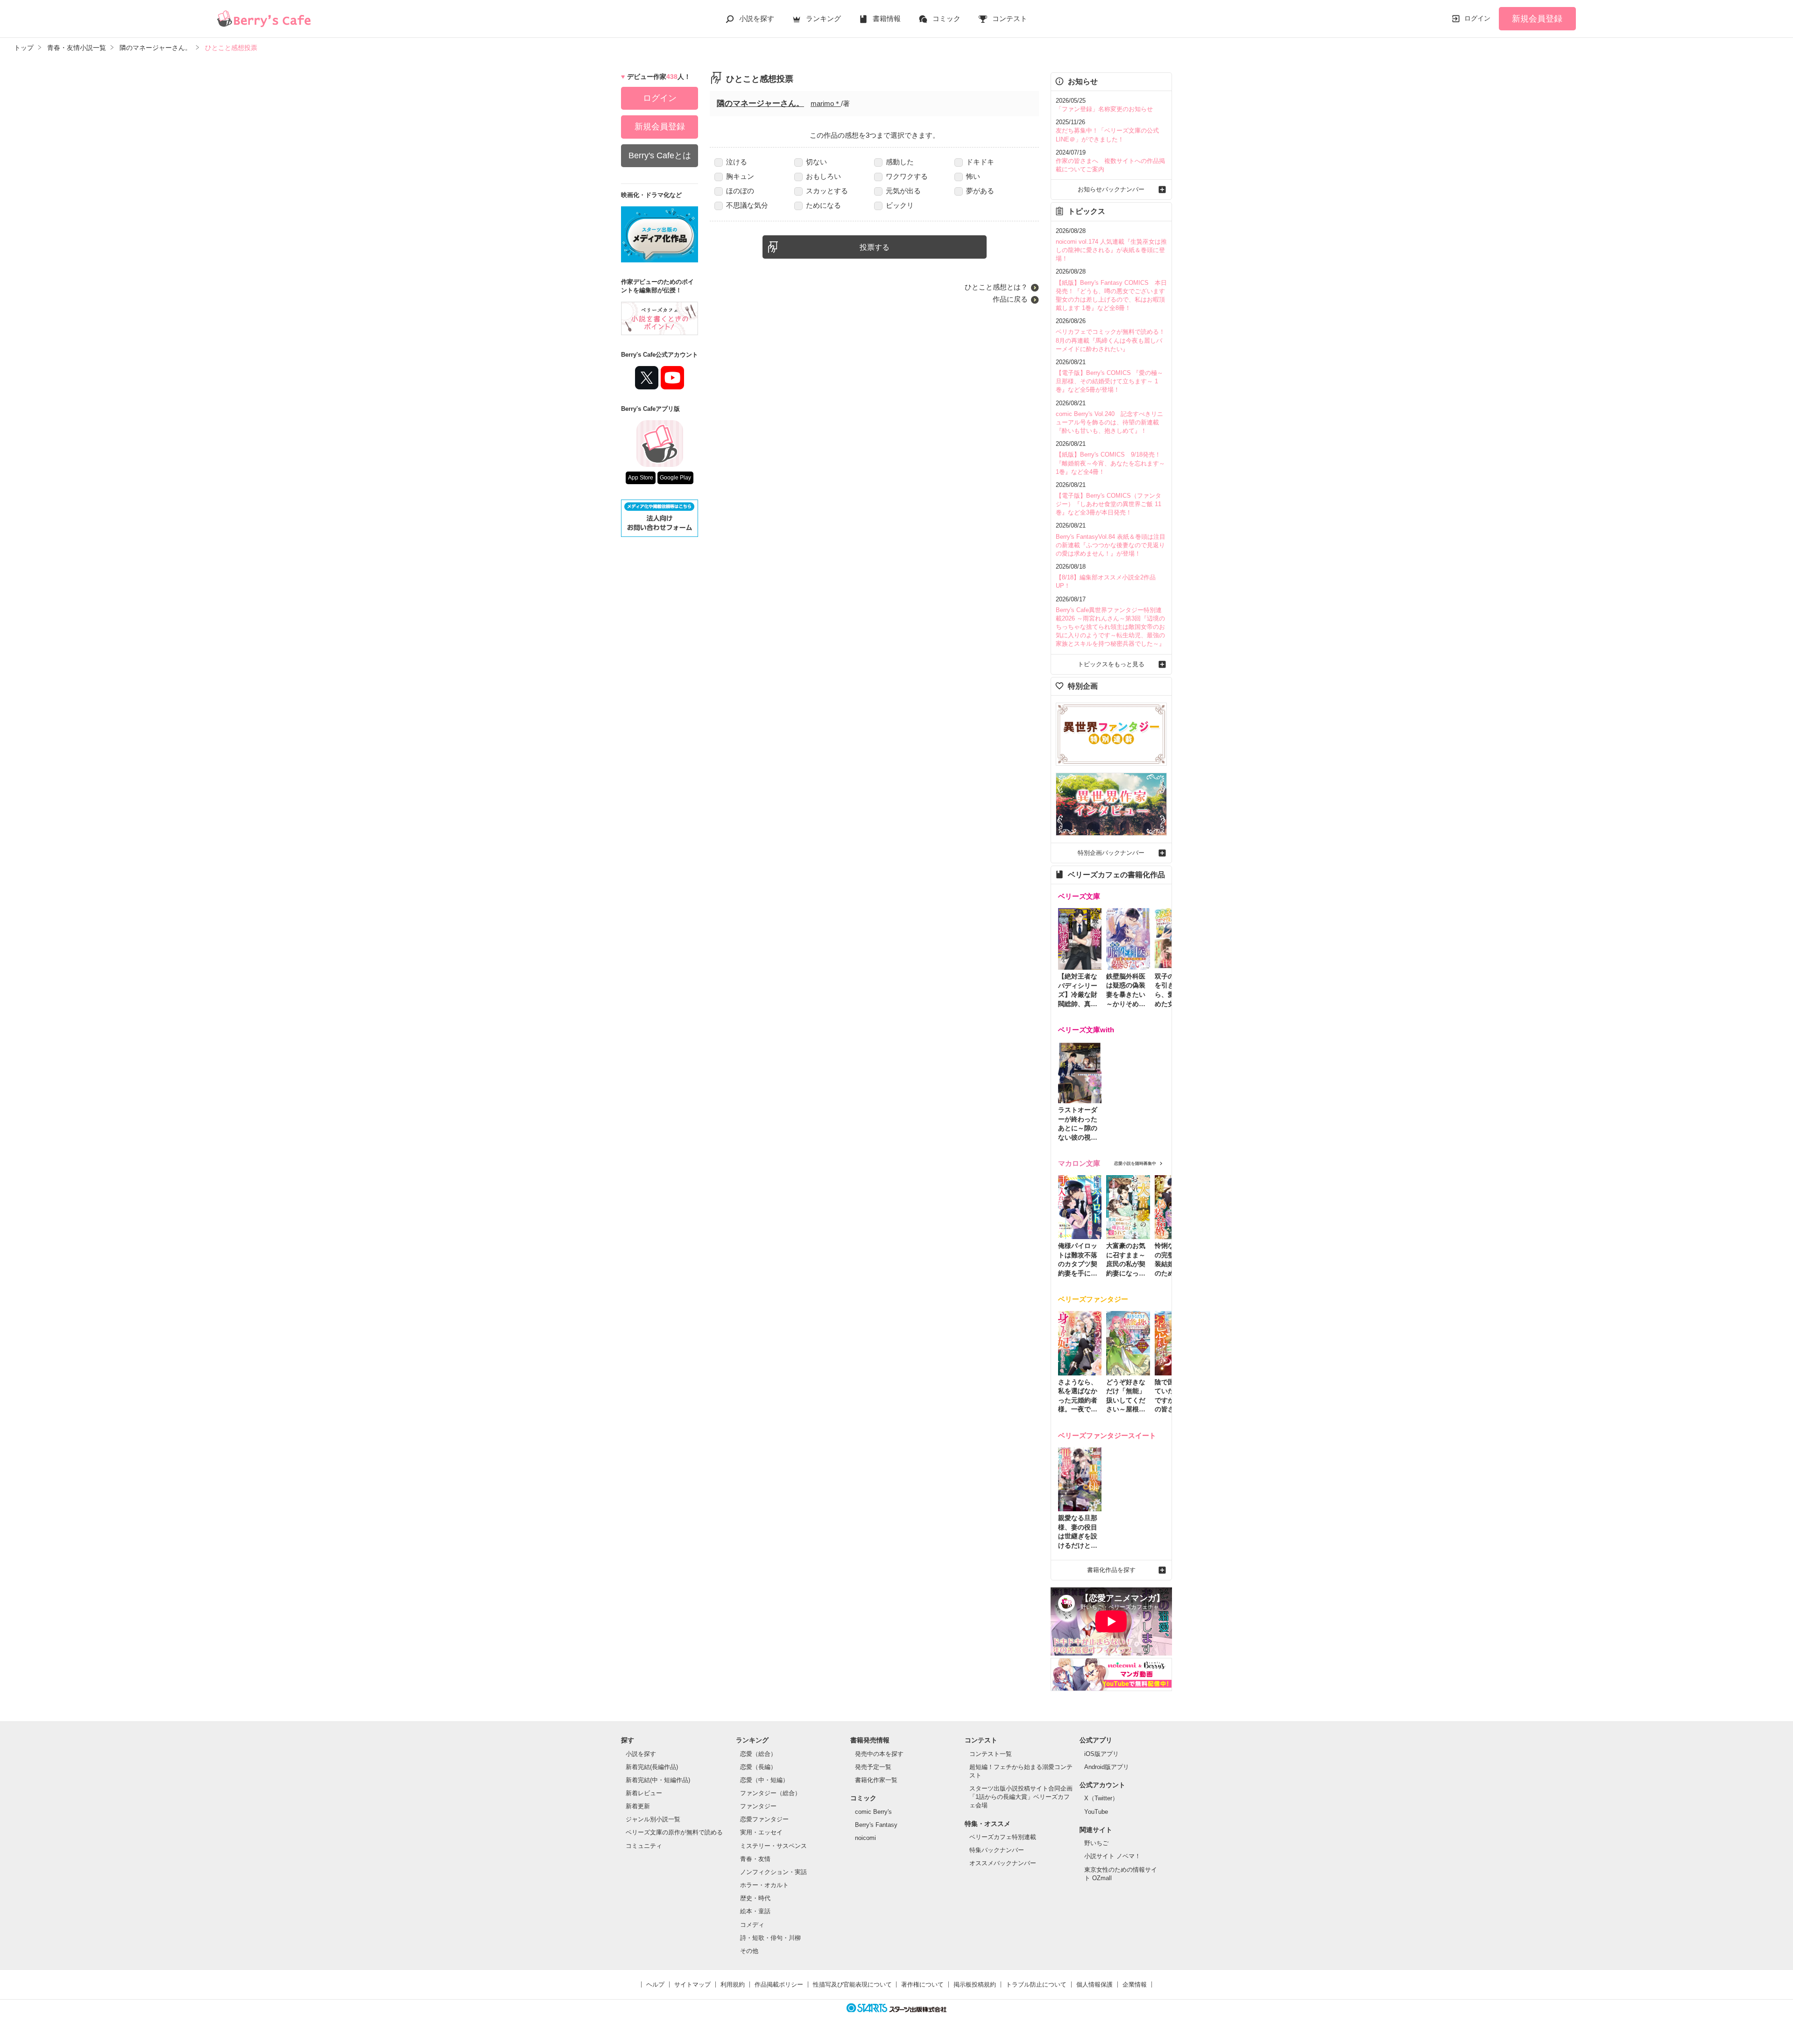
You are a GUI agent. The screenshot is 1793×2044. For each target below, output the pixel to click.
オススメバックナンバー (1003, 1863)
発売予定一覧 (873, 1767)
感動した (900, 162)
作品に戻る (1010, 299)
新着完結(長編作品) (652, 1767)
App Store (641, 478)
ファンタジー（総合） (770, 1793)
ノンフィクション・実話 (773, 1872)
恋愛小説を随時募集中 (1135, 1163)
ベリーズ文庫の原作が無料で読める (674, 1832)
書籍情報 (887, 18)
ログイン (1477, 18)
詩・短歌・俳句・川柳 (770, 1938)
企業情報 (1135, 1984)
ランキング (823, 18)
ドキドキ (980, 162)
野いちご (1096, 1843)
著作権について (922, 1984)
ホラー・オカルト (764, 1885)
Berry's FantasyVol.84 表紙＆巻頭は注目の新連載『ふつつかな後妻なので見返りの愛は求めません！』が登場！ (1111, 545)
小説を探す (757, 18)
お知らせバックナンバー (1111, 189)
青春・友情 (755, 1859)
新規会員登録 (1537, 19)
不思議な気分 (747, 205)
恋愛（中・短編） (764, 1780)
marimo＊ (826, 103)
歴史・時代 (755, 1898)
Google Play (675, 478)
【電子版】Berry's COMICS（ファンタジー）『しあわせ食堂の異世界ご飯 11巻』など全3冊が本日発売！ (1108, 504)
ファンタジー (758, 1806)
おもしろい (823, 176)
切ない (816, 162)
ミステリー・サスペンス (773, 1846)
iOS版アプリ (1101, 1754)
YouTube (1096, 1812)
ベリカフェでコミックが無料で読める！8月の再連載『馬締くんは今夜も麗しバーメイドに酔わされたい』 (1110, 340)
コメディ (752, 1925)
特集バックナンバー (997, 1850)
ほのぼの (740, 191)
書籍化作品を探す (1111, 1570)
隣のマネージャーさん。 (760, 103)
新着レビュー (644, 1793)
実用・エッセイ (761, 1832)
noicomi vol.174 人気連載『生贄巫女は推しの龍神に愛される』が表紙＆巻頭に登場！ (1111, 250)
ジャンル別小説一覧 (653, 1819)
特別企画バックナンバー (1111, 853)
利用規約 (733, 1984)
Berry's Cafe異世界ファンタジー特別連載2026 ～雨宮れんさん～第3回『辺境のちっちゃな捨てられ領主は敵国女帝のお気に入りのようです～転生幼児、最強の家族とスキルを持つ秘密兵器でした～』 (1110, 627)
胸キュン (740, 176)
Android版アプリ (1107, 1767)
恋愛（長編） (758, 1767)
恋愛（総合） (758, 1754)
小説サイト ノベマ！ (1112, 1856)
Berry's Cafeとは (660, 155)
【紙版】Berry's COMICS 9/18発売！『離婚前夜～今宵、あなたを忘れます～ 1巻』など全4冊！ (1110, 463)
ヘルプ (655, 1984)
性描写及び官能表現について (852, 1984)
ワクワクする (907, 176)
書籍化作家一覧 (876, 1780)
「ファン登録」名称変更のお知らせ (1104, 109)
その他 (749, 1951)
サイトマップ (692, 1984)
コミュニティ (644, 1846)
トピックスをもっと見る (1111, 664)
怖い (973, 176)
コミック (946, 18)
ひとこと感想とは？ (996, 287)
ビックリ (900, 205)
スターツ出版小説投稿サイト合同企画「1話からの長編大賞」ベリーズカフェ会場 (1021, 1797)
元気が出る (903, 191)
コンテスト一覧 (991, 1754)
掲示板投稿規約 (975, 1984)
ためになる (823, 205)
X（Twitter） (1101, 1798)
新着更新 (638, 1806)
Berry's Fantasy (876, 1825)
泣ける (737, 162)
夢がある (980, 191)
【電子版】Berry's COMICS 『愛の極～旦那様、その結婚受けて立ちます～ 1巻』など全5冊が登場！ (1109, 381)
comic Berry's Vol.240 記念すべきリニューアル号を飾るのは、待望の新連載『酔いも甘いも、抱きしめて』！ (1109, 422)
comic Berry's (873, 1812)
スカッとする (827, 191)
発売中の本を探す (879, 1754)
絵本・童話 (755, 1911)
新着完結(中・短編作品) (658, 1780)
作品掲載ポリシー (779, 1984)
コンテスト (1010, 18)
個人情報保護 (1094, 1984)
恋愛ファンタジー (764, 1819)
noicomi (865, 1838)
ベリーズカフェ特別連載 (1003, 1837)
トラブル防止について (1036, 1984)
